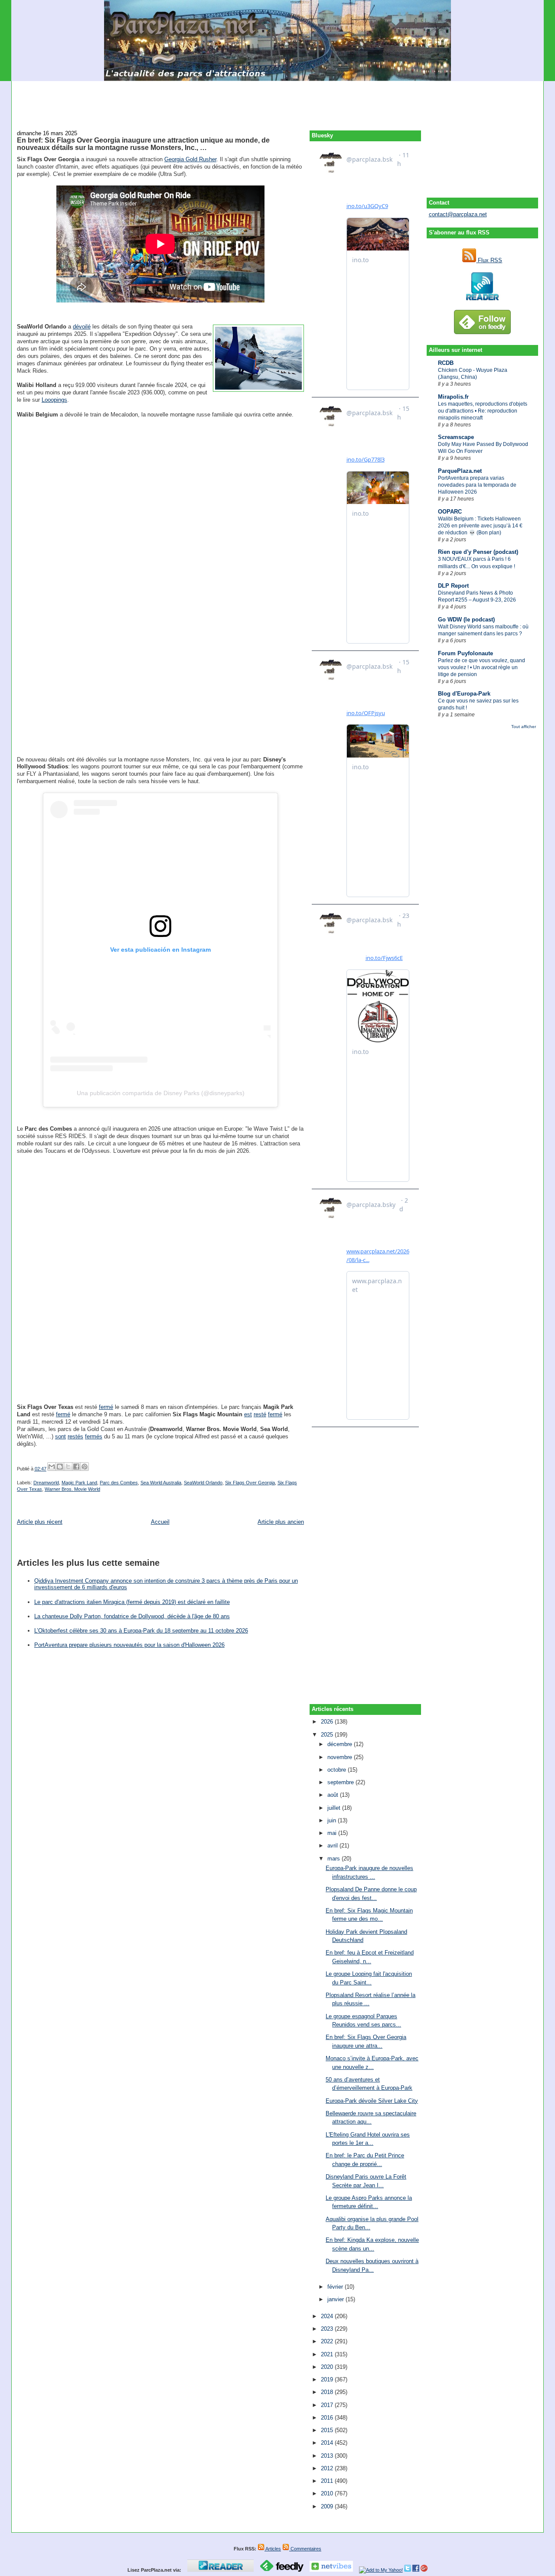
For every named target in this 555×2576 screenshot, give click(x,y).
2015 (328, 2430)
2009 (328, 2506)
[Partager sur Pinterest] (85, 1467)
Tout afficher (524, 727)
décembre (341, 1744)
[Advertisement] (277, 101)
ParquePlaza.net (460, 471)
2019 (328, 2379)
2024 (328, 2316)
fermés (94, 1436)
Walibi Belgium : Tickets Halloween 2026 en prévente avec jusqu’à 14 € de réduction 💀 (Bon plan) (480, 526)
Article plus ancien (281, 1522)
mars (335, 1859)
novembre (341, 1757)
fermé (106, 1407)
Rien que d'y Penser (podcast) (478, 552)
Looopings (54, 400)
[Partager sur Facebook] (76, 1467)
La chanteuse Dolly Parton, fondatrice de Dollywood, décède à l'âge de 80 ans (132, 1616)
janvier (336, 2299)
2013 (328, 2456)
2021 (328, 2354)
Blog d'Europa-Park (464, 694)
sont (60, 1436)
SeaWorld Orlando (203, 1483)
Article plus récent (40, 1522)
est (248, 1414)
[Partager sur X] (68, 1467)
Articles (273, 2549)
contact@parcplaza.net (458, 214)
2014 (328, 2443)
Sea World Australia (161, 1483)
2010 (328, 2493)
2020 (328, 2367)
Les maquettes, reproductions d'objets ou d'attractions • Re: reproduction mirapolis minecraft (483, 411)
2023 (328, 2329)
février (336, 2287)
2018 (328, 2392)
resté (260, 1414)
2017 (328, 2405)
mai (333, 1833)
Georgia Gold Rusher (190, 159)
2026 (328, 1722)
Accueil (160, 1522)
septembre (341, 1782)
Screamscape (456, 437)
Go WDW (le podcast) (466, 620)
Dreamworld (46, 1483)
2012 (328, 2468)
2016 (328, 2418)
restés (75, 1436)
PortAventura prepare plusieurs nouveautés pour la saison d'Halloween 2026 (129, 1645)
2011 (328, 2481)
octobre (338, 1770)
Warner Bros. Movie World (72, 1489)
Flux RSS (489, 260)
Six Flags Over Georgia (250, 1483)
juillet (335, 1808)
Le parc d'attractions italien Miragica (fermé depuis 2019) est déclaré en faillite (132, 1602)
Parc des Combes (119, 1483)
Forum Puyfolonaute (465, 653)
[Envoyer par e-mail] (52, 1467)
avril (333, 1846)
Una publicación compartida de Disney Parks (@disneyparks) (161, 1093)
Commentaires (305, 2549)
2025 (328, 1735)
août (334, 1795)
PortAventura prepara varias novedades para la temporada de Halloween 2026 (477, 485)
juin (333, 1820)
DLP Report (453, 586)
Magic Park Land (79, 1483)
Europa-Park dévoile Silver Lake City (372, 2101)
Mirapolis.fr (453, 397)
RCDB (446, 363)
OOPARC (450, 512)
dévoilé (82, 327)
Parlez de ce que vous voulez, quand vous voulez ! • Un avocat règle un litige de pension (482, 667)
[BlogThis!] (60, 1467)
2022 (328, 2341)
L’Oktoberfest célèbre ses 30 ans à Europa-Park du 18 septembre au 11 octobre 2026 (141, 1631)
